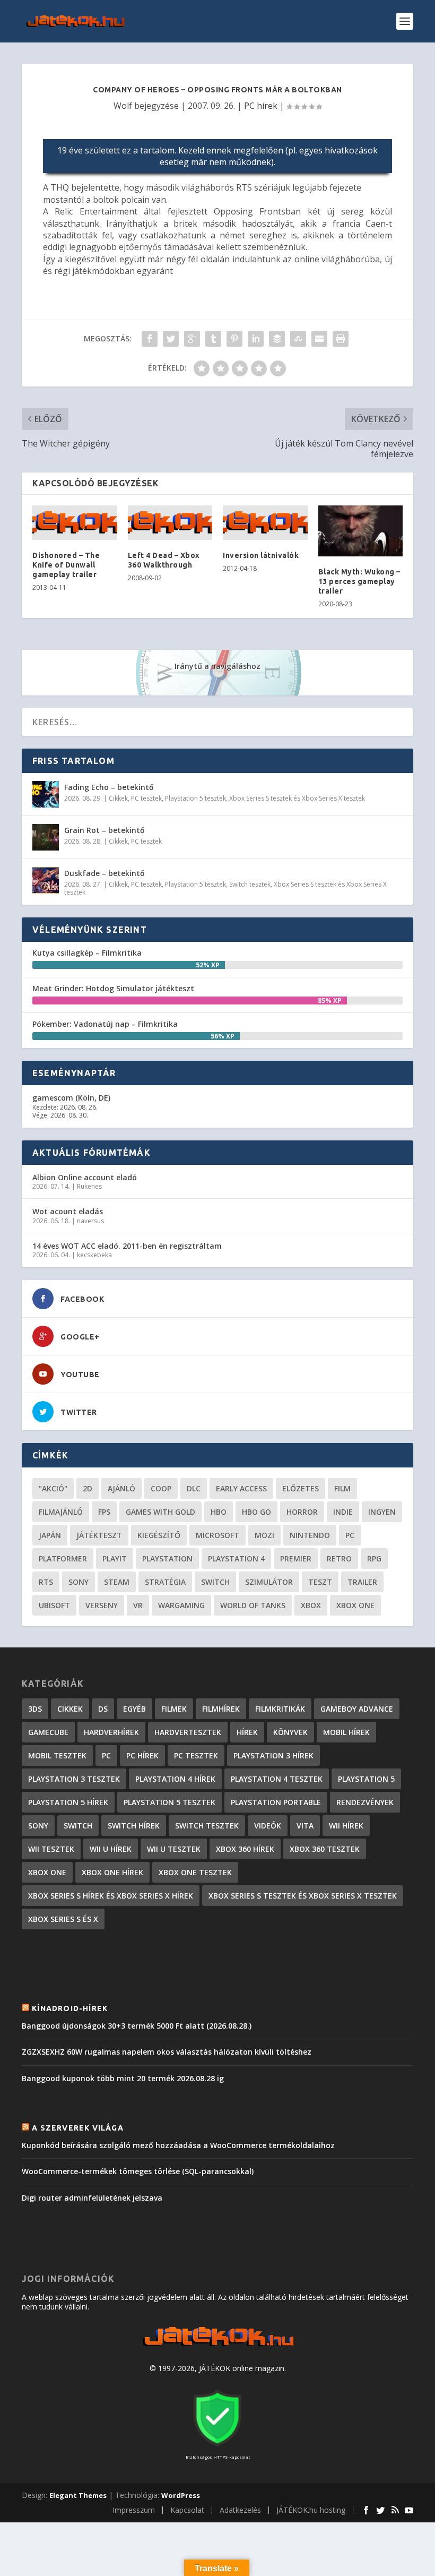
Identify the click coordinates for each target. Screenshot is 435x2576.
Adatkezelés (240, 2510)
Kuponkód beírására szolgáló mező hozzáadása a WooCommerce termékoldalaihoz (178, 2145)
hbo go (256, 1512)
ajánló (121, 1488)
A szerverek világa (78, 2128)
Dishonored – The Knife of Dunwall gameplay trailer (66, 565)
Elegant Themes (78, 2495)
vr (138, 1605)
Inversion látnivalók (261, 555)
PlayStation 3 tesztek (74, 1779)
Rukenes (89, 1186)
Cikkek (118, 798)
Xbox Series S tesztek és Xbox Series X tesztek (297, 798)
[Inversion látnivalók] (265, 523)
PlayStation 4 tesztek (277, 1779)
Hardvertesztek (188, 1732)
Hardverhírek (111, 1732)
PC (350, 1535)
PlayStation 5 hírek (68, 1802)
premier (296, 1559)
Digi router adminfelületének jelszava (92, 2198)
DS (103, 1709)
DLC (194, 1488)
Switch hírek (134, 1826)
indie (343, 1512)
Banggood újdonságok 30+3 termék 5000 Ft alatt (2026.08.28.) (137, 2026)
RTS (46, 1582)
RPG (374, 1559)
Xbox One (355, 1605)
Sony (79, 1582)
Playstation (167, 1559)
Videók (268, 1826)
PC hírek (261, 106)
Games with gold (160, 1512)
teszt (320, 1582)
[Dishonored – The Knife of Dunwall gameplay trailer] (75, 523)
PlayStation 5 (366, 1779)
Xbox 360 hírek (245, 1849)
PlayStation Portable (276, 1802)
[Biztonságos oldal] (217, 2447)
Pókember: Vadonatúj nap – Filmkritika (105, 1024)
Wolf (123, 106)
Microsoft (217, 1535)
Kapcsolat (187, 2510)
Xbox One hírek (112, 1872)
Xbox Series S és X (63, 1919)
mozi (264, 1535)
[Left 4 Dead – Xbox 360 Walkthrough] (170, 523)
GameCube (48, 1732)
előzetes (301, 1488)
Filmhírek (221, 1709)
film (342, 1488)
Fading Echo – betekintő (109, 787)
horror (302, 1512)
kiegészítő (159, 1535)
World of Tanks (253, 1605)
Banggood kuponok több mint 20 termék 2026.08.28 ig (123, 2078)
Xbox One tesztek (195, 1872)
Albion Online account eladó (85, 1177)
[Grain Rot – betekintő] (46, 837)
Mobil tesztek (57, 1755)
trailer (362, 1582)
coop (161, 1488)
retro (339, 1559)
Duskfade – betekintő (105, 873)
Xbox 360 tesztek (325, 1849)
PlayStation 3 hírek (273, 1755)
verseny (102, 1605)
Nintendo (310, 1535)
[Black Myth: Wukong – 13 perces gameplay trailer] (361, 531)
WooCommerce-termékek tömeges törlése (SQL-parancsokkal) (138, 2171)
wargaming (181, 1605)
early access (241, 1488)
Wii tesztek (51, 1849)
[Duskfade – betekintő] (46, 880)
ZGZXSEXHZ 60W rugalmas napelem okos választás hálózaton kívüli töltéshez (167, 2052)
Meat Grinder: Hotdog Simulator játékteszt (113, 988)
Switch (215, 1582)
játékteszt (99, 1535)
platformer (63, 1559)
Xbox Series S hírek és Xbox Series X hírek (111, 1896)
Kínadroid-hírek (70, 2008)
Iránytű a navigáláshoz (217, 666)
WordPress (181, 2495)
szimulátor (269, 1582)
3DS (35, 1709)
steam (117, 1582)
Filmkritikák (280, 1709)
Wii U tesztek (174, 1849)
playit (115, 1559)
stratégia (165, 1582)
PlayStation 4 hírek (175, 1779)
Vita (305, 1826)
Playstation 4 (236, 1559)
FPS (104, 1512)
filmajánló (61, 1512)
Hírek (247, 1732)
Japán (50, 1535)
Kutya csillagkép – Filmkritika (87, 953)
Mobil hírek (346, 1732)
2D (88, 1488)
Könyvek (290, 1732)
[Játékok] (218, 2346)
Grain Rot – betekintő (105, 830)
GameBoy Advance (357, 1709)
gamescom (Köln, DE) (71, 1098)
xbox (311, 1605)
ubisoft (54, 1605)
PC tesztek (146, 798)
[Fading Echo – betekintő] (46, 794)
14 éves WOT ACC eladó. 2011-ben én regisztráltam (127, 1246)
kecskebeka (94, 1255)
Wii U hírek (111, 1849)
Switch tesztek (250, 884)
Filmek (174, 1709)
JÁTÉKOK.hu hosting (311, 2510)
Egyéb (134, 1709)
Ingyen (382, 1512)
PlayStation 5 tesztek (195, 798)
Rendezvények (365, 1802)
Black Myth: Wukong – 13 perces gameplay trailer (359, 581)
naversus (90, 1221)
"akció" (53, 1488)
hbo (219, 1512)
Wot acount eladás (68, 1211)
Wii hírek (346, 1826)
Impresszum (134, 2510)
